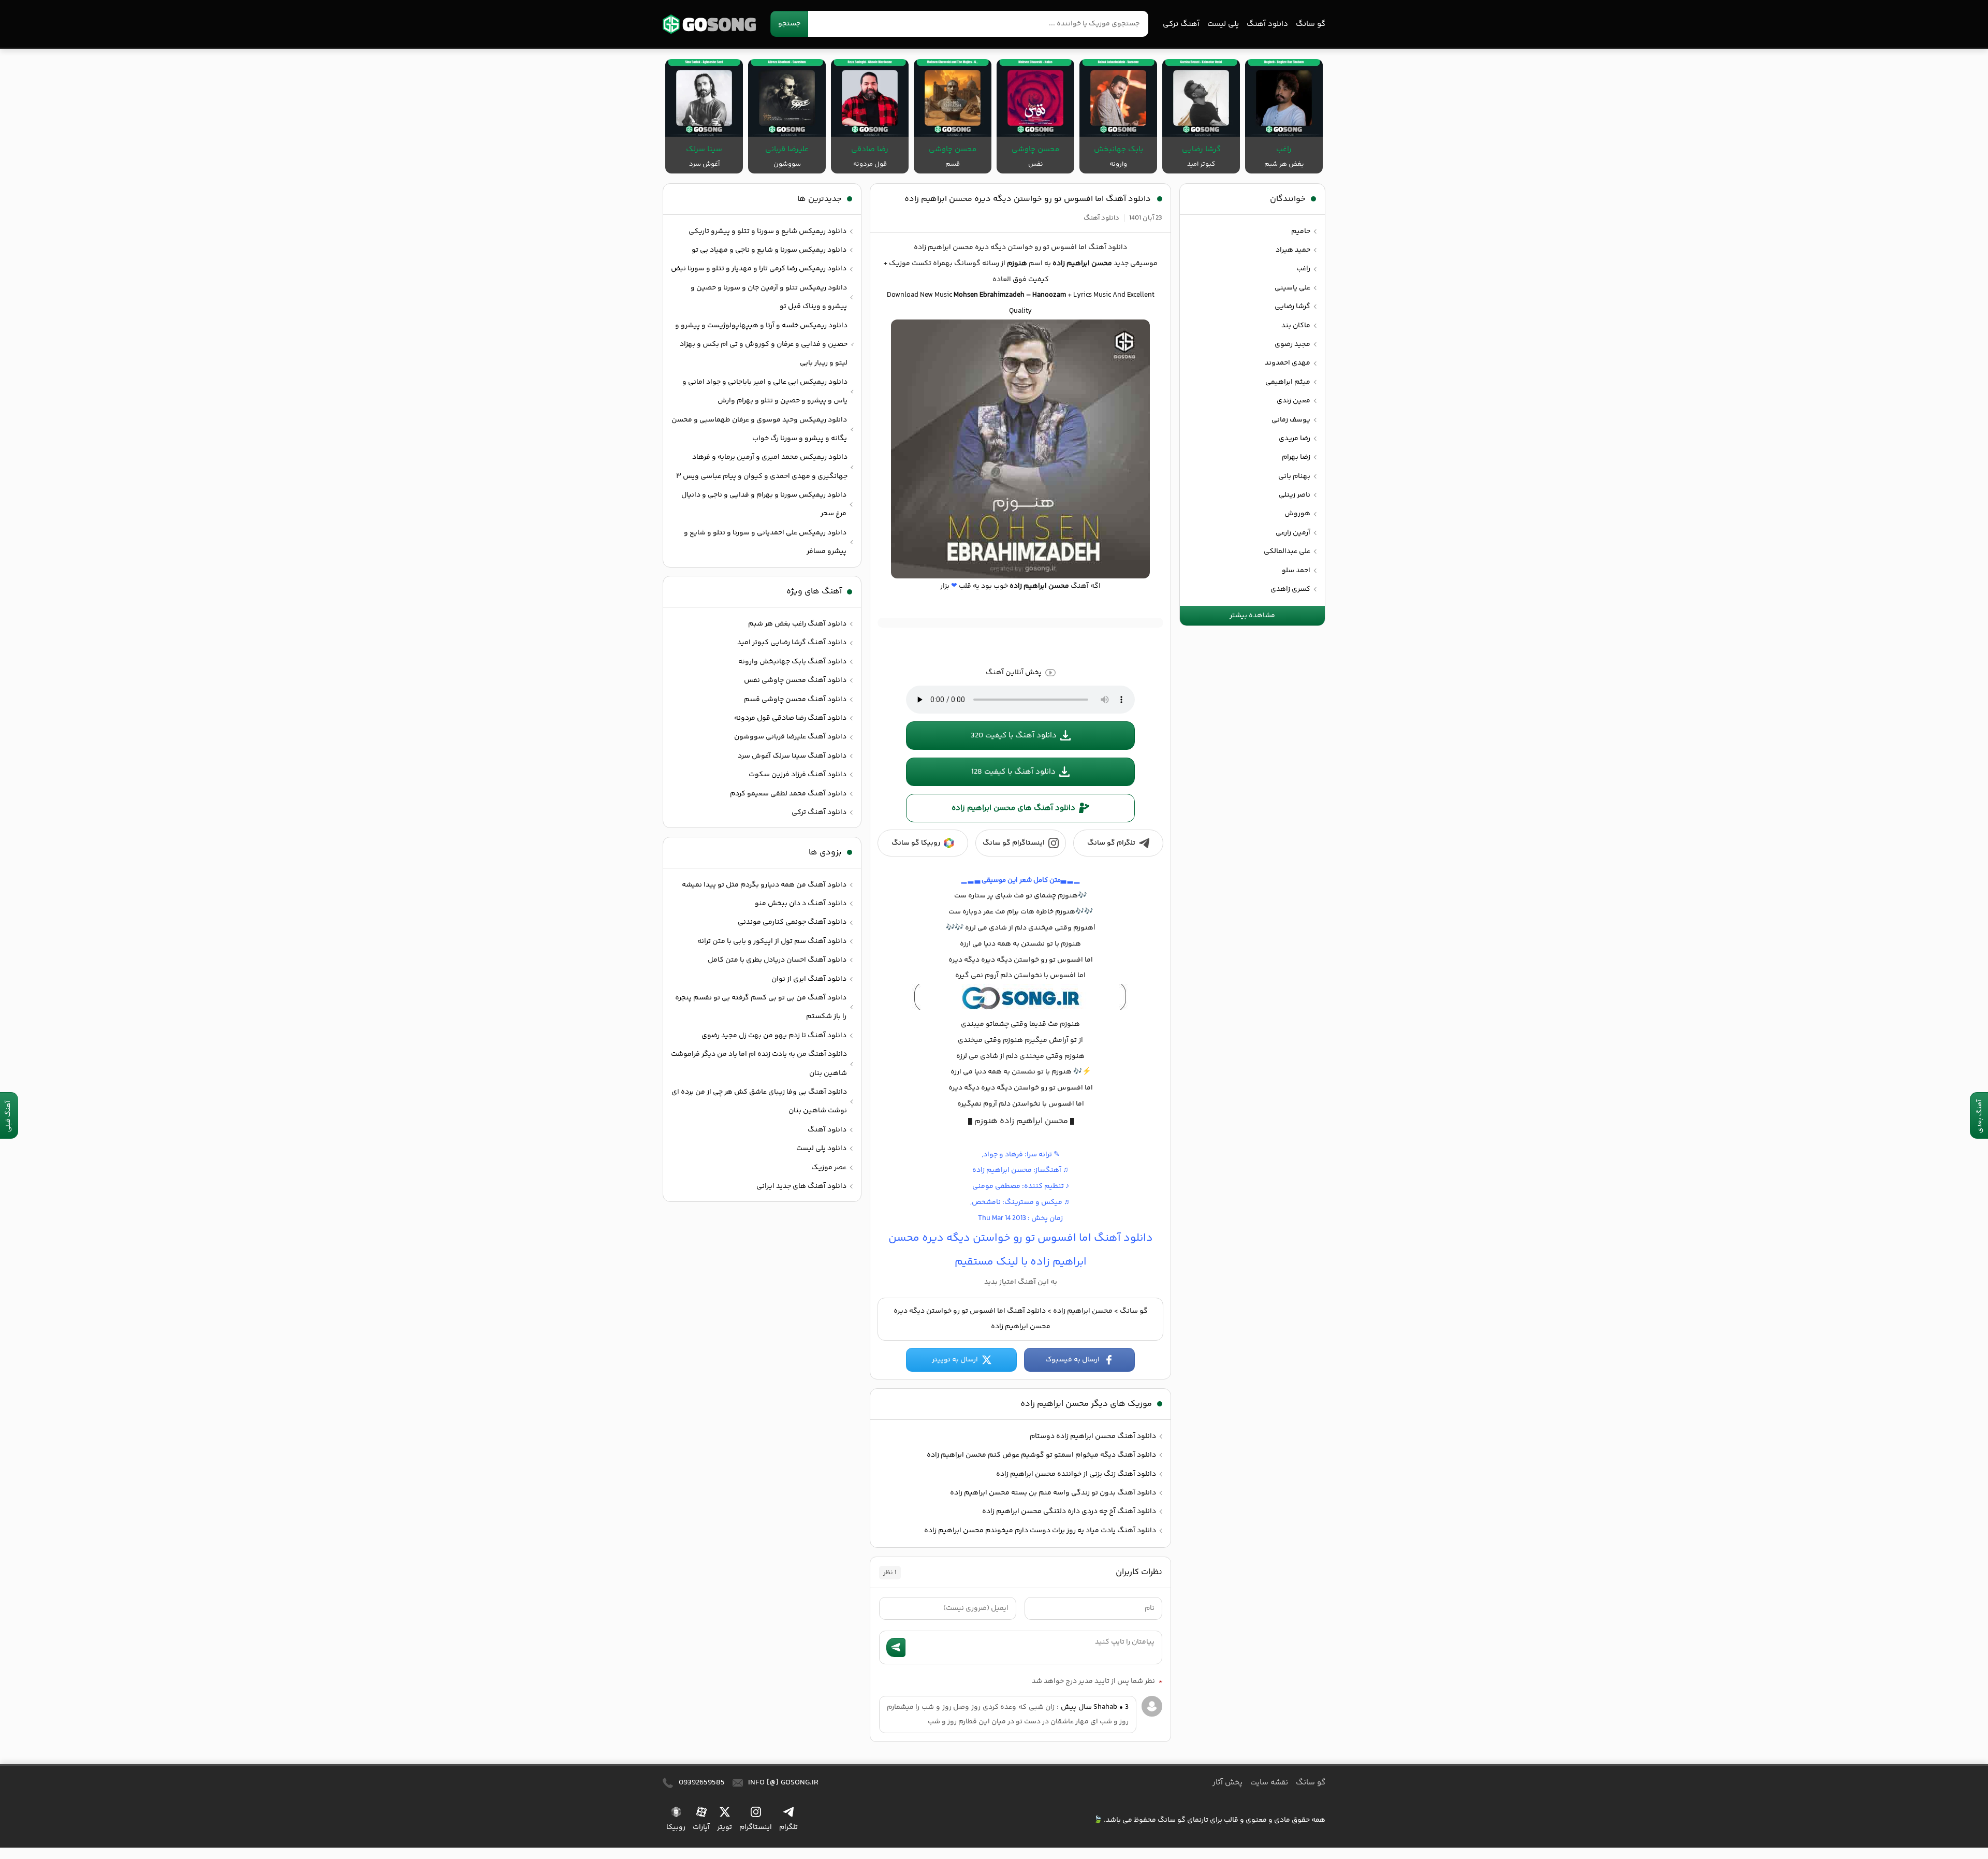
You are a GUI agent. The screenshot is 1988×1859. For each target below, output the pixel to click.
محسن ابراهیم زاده (1083, 1311)
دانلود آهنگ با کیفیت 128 (1013, 772)
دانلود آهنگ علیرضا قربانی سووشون (790, 737)
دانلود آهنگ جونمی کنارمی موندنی (792, 922)
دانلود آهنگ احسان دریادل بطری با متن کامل (777, 960)
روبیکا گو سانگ (916, 843)
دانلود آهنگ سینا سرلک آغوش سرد (792, 756)
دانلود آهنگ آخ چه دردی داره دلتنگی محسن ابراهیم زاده (1069, 1512)
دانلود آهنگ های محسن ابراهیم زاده (1013, 808)
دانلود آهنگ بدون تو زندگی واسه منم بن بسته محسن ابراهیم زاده (1053, 1493)
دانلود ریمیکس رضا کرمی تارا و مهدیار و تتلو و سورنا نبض (759, 269)
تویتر (725, 1827)
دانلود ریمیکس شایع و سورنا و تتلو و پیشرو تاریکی (768, 231)
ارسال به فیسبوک (1072, 1360)
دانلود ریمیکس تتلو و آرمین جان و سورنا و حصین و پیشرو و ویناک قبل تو (769, 297)
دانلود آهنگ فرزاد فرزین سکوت (798, 775)
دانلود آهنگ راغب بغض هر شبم (797, 624)
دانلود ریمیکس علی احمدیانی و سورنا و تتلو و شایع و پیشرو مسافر (765, 542)
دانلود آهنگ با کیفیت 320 (1014, 736)
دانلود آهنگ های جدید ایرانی (801, 1186)
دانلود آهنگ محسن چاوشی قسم (795, 700)
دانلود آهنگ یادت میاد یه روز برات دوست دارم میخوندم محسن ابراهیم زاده (1040, 1531)
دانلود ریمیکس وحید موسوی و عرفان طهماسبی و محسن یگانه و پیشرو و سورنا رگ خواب (759, 429)
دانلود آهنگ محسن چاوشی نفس (795, 680)
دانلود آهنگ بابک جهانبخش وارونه (792, 662)
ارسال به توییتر (955, 1360)
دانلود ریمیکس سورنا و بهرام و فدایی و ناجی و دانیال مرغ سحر (764, 504)
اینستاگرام (756, 1827)
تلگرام (788, 1827)
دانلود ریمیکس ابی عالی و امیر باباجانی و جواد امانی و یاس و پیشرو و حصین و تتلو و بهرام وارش (765, 391)
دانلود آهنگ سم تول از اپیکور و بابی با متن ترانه (772, 941)
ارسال (896, 1647)
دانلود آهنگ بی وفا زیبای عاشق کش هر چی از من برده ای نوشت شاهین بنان (759, 1101)
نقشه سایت (1269, 1783)
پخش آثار (1227, 1783)
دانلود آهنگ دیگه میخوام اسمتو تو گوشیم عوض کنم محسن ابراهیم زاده (1041, 1455)
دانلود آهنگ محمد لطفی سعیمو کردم (788, 794)
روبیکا (676, 1827)
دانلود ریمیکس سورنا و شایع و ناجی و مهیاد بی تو (769, 250)
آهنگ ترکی (1181, 24)
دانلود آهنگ (1267, 24)
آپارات (701, 1827)
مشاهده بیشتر (1252, 616)
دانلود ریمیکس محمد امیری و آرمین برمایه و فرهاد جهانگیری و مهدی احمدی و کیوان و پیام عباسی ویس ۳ (762, 467)
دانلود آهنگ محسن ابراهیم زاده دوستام (1093, 1436)
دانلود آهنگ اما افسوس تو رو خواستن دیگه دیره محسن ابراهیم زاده (1028, 199)
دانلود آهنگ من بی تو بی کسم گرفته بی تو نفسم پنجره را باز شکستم (761, 1007)
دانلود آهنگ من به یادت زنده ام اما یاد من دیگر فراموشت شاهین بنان (759, 1064)
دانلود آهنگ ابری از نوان (809, 979)
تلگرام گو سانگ (1111, 843)
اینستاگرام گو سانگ (1014, 843)
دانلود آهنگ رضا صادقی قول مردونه (790, 718)
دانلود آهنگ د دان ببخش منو (801, 904)
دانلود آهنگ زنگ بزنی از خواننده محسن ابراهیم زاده (1076, 1474)
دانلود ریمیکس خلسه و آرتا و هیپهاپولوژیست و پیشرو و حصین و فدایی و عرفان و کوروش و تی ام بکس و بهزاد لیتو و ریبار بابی (761, 345)
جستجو (789, 24)
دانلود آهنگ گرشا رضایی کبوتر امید (792, 643)
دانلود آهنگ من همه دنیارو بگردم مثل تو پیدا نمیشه (764, 885)
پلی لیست (1223, 24)
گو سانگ (709, 24)
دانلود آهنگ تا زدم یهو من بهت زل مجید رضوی (774, 1036)
